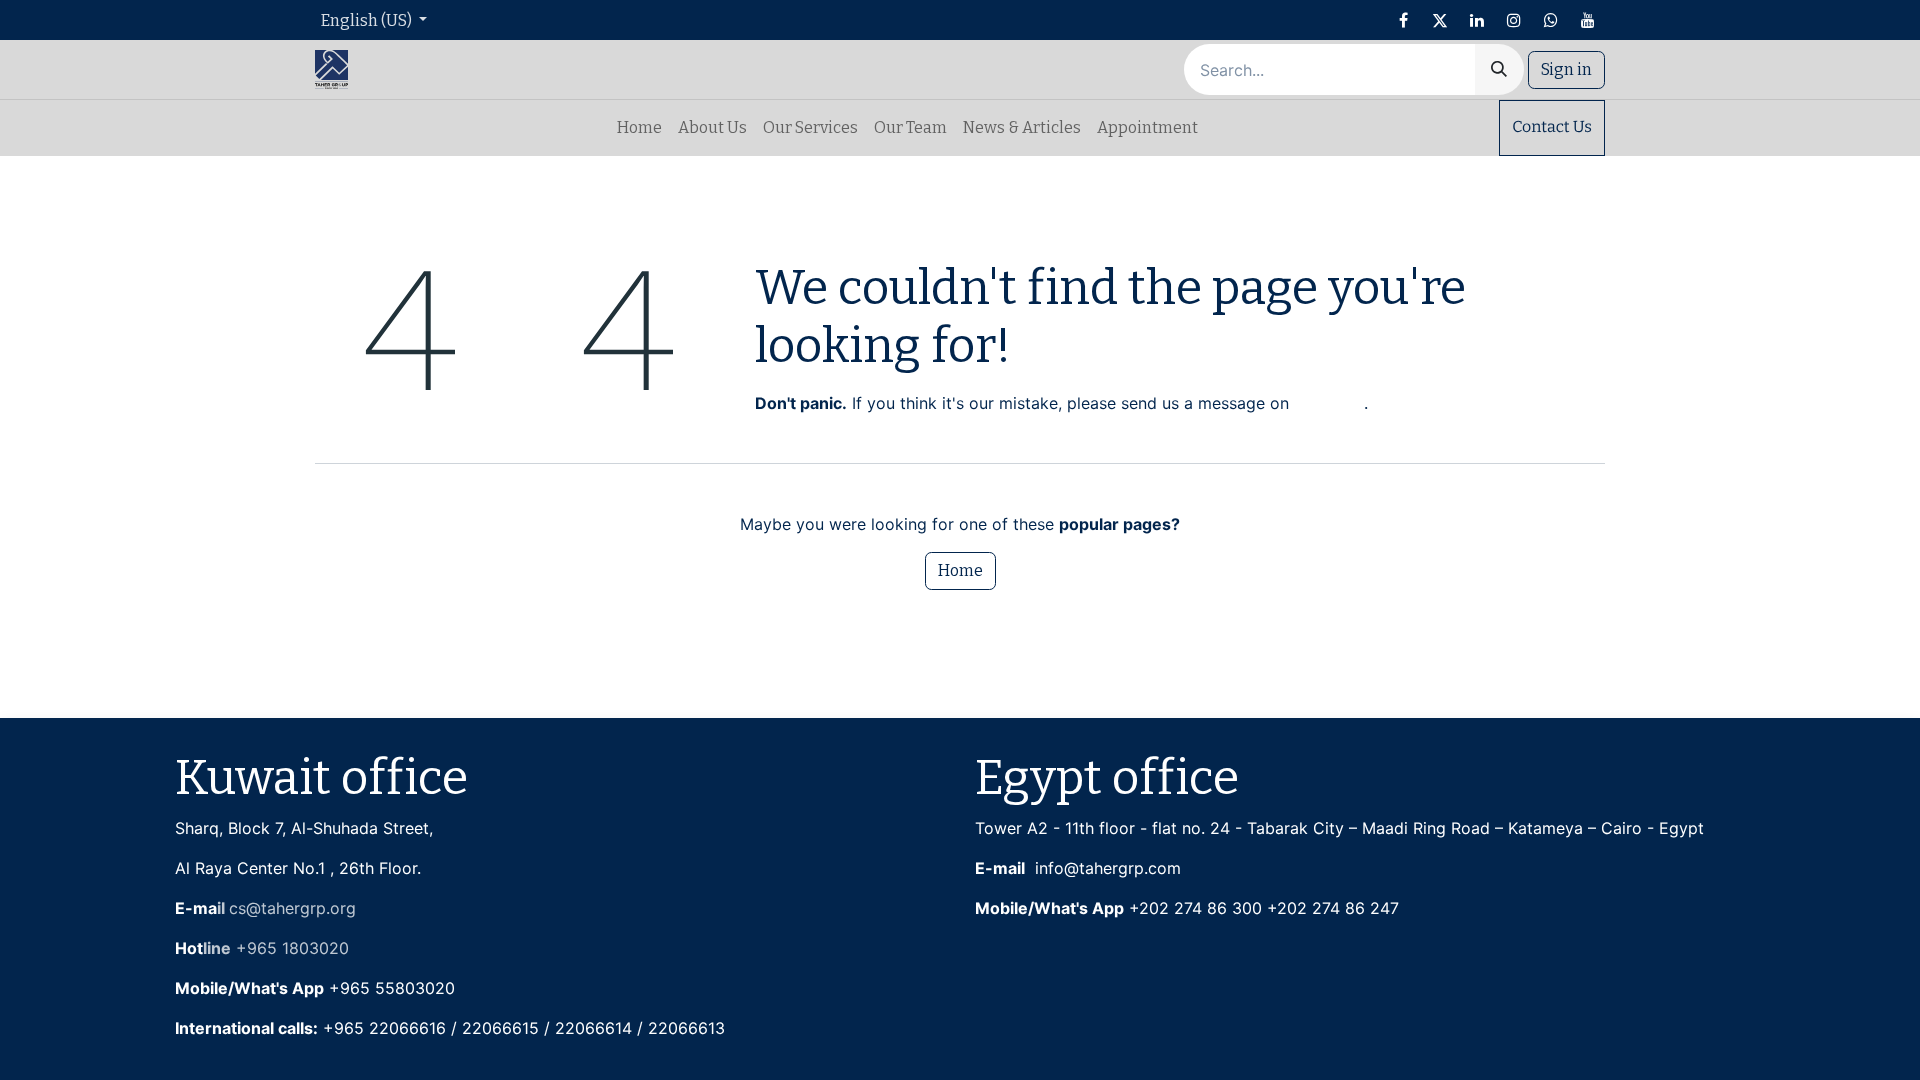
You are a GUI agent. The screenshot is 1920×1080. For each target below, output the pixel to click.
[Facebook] (1403, 20)
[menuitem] (639, 128)
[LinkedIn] (1477, 20)
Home (960, 570)
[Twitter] (1440, 20)
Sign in (1566, 69)
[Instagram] (1514, 20)
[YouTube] (1588, 20)
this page (1329, 403)
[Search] (1499, 69)
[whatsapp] (1551, 20)
